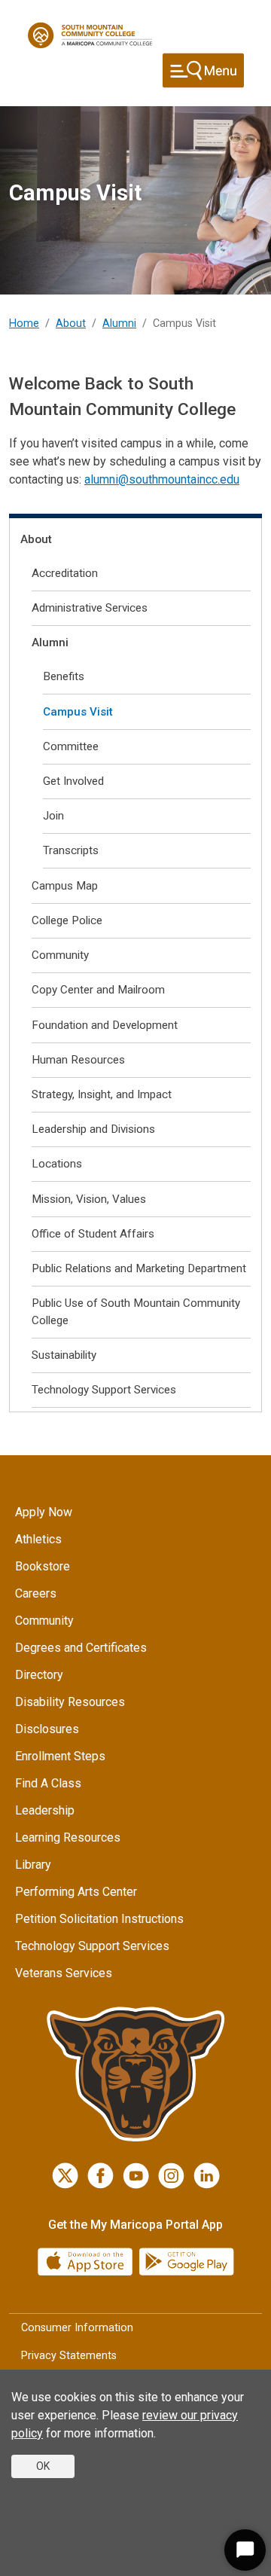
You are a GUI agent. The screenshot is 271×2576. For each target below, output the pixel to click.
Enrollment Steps (60, 1756)
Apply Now (44, 1512)
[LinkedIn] (207, 2176)
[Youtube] (136, 2176)
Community (60, 955)
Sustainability (64, 1355)
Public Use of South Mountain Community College (136, 1312)
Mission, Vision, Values (89, 1199)
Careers (36, 1593)
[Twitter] (65, 2176)
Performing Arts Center (76, 1892)
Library (33, 1865)
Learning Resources (68, 1837)
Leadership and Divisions (93, 1129)
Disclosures (47, 1729)
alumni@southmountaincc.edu (162, 479)
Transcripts (71, 850)
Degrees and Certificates (81, 1648)
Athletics (38, 1539)
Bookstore (43, 1566)
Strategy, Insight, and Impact (102, 1094)
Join (53, 816)
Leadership (45, 1810)
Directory (39, 1675)
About (71, 324)
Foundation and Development (105, 1025)
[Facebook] (100, 2176)
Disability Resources (70, 1702)
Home (24, 324)
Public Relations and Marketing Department (139, 1268)
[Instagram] (171, 2176)
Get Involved (73, 781)
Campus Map (65, 886)
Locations (57, 1164)
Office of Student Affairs (93, 1234)
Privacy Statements (69, 2356)
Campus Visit (78, 712)
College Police (67, 920)
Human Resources (78, 1060)
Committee (71, 746)
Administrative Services (90, 608)
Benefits (64, 676)
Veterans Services (64, 1973)
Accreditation (65, 573)
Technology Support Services (104, 1390)
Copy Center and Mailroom (98, 990)
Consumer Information (77, 2328)
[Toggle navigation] (203, 70)
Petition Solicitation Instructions (99, 1919)
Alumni (119, 324)
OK (43, 2466)
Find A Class (48, 1783)
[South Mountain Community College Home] (90, 35)
